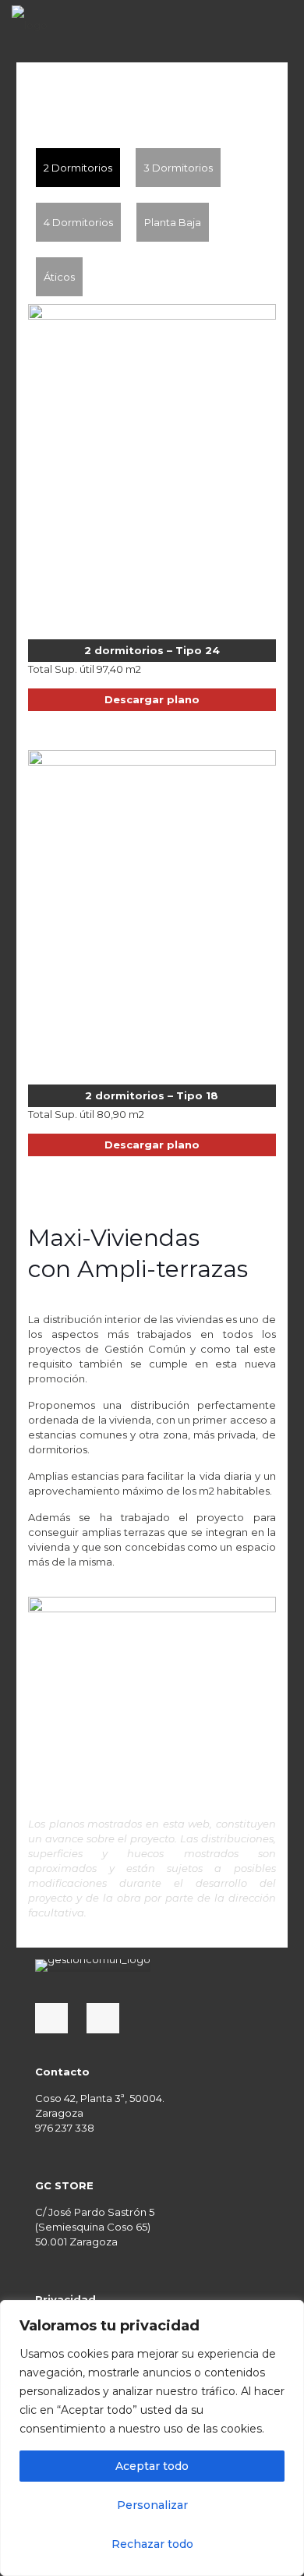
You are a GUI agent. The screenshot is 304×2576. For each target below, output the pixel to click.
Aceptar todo (152, 2466)
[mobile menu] (283, 23)
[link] (93, 1966)
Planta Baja (173, 222)
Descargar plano (152, 699)
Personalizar (152, 2505)
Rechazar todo (152, 2544)
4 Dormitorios (78, 222)
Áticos (59, 277)
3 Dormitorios (178, 168)
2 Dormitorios (78, 168)
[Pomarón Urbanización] (30, 23)
